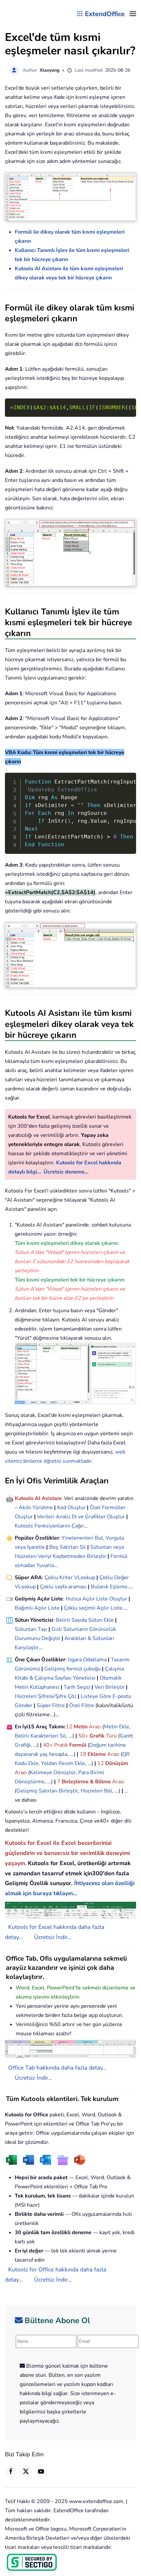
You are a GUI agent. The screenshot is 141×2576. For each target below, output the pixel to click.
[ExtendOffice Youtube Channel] (41, 2471)
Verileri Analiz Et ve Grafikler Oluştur (81, 1517)
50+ (84, 1736)
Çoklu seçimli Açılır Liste (93, 1608)
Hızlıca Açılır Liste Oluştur (96, 1599)
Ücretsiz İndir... (53, 1937)
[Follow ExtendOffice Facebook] (11, 2471)
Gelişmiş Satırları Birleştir (47, 1791)
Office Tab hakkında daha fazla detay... (57, 2068)
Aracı (95, 1727)
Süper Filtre (51, 1705)
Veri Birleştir (110, 1687)
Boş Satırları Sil (68, 1547)
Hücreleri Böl (96, 1791)
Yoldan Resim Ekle (63, 1763)
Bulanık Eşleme (109, 1587)
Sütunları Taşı (31, 1629)
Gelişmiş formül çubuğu (72, 1669)
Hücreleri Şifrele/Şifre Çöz (46, 1696)
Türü (111, 1736)
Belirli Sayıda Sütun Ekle (85, 1620)
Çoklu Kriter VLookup (70, 1578)
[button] (133, 14)
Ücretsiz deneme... (66, 1172)
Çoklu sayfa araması (63, 1587)
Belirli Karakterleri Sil (40, 1736)
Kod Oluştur (71, 1508)
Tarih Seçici (77, 1687)
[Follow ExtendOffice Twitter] (26, 2471)
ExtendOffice (105, 14)
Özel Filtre (82, 1705)
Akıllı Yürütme (36, 1508)
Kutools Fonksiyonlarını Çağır (49, 1526)
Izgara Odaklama (87, 1660)
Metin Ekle (117, 1727)
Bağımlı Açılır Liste (37, 1608)
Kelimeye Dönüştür (53, 1773)
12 (70, 1727)
